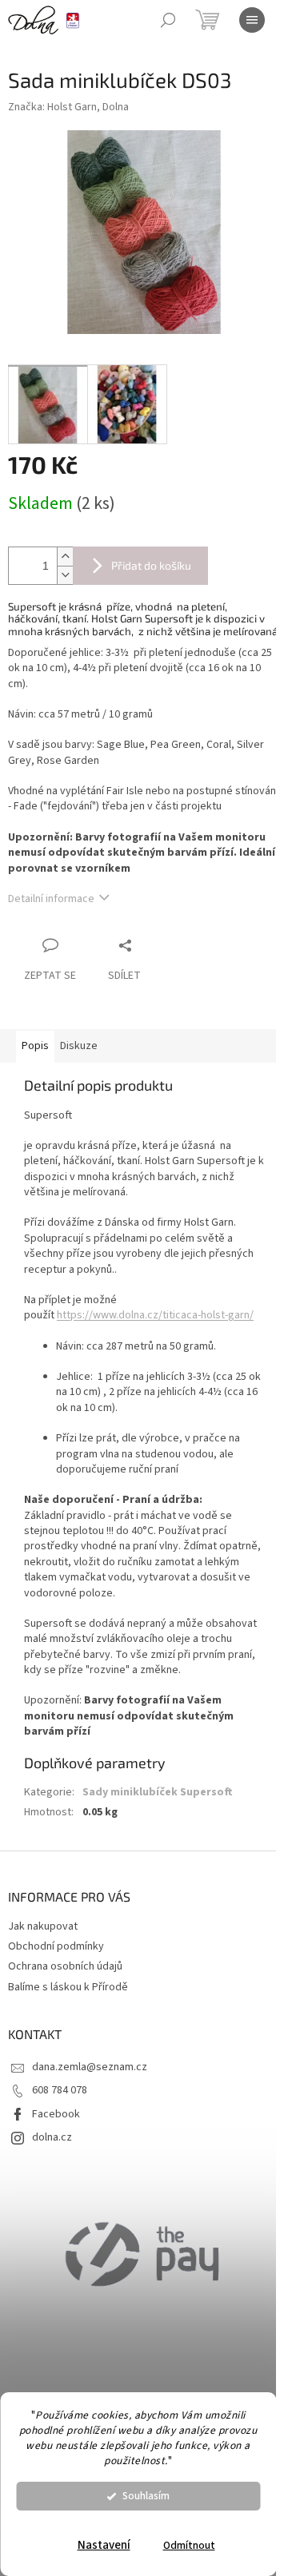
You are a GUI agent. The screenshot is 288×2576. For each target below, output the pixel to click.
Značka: (68, 107)
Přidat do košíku (151, 565)
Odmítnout (189, 2545)
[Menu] (252, 20)
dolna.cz (52, 2137)
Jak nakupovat (43, 1926)
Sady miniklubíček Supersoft (158, 1792)
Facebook (56, 2114)
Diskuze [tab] (79, 1046)
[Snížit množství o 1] (65, 575)
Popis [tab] (35, 1046)
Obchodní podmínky (56, 1946)
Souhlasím (146, 2496)
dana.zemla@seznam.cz (90, 2067)
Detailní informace (51, 899)
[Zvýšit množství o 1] (65, 557)
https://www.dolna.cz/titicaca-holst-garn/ (155, 1315)
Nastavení (104, 2545)
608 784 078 (60, 2090)
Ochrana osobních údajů (65, 1966)
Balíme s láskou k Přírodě (68, 1987)
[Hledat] (168, 20)
